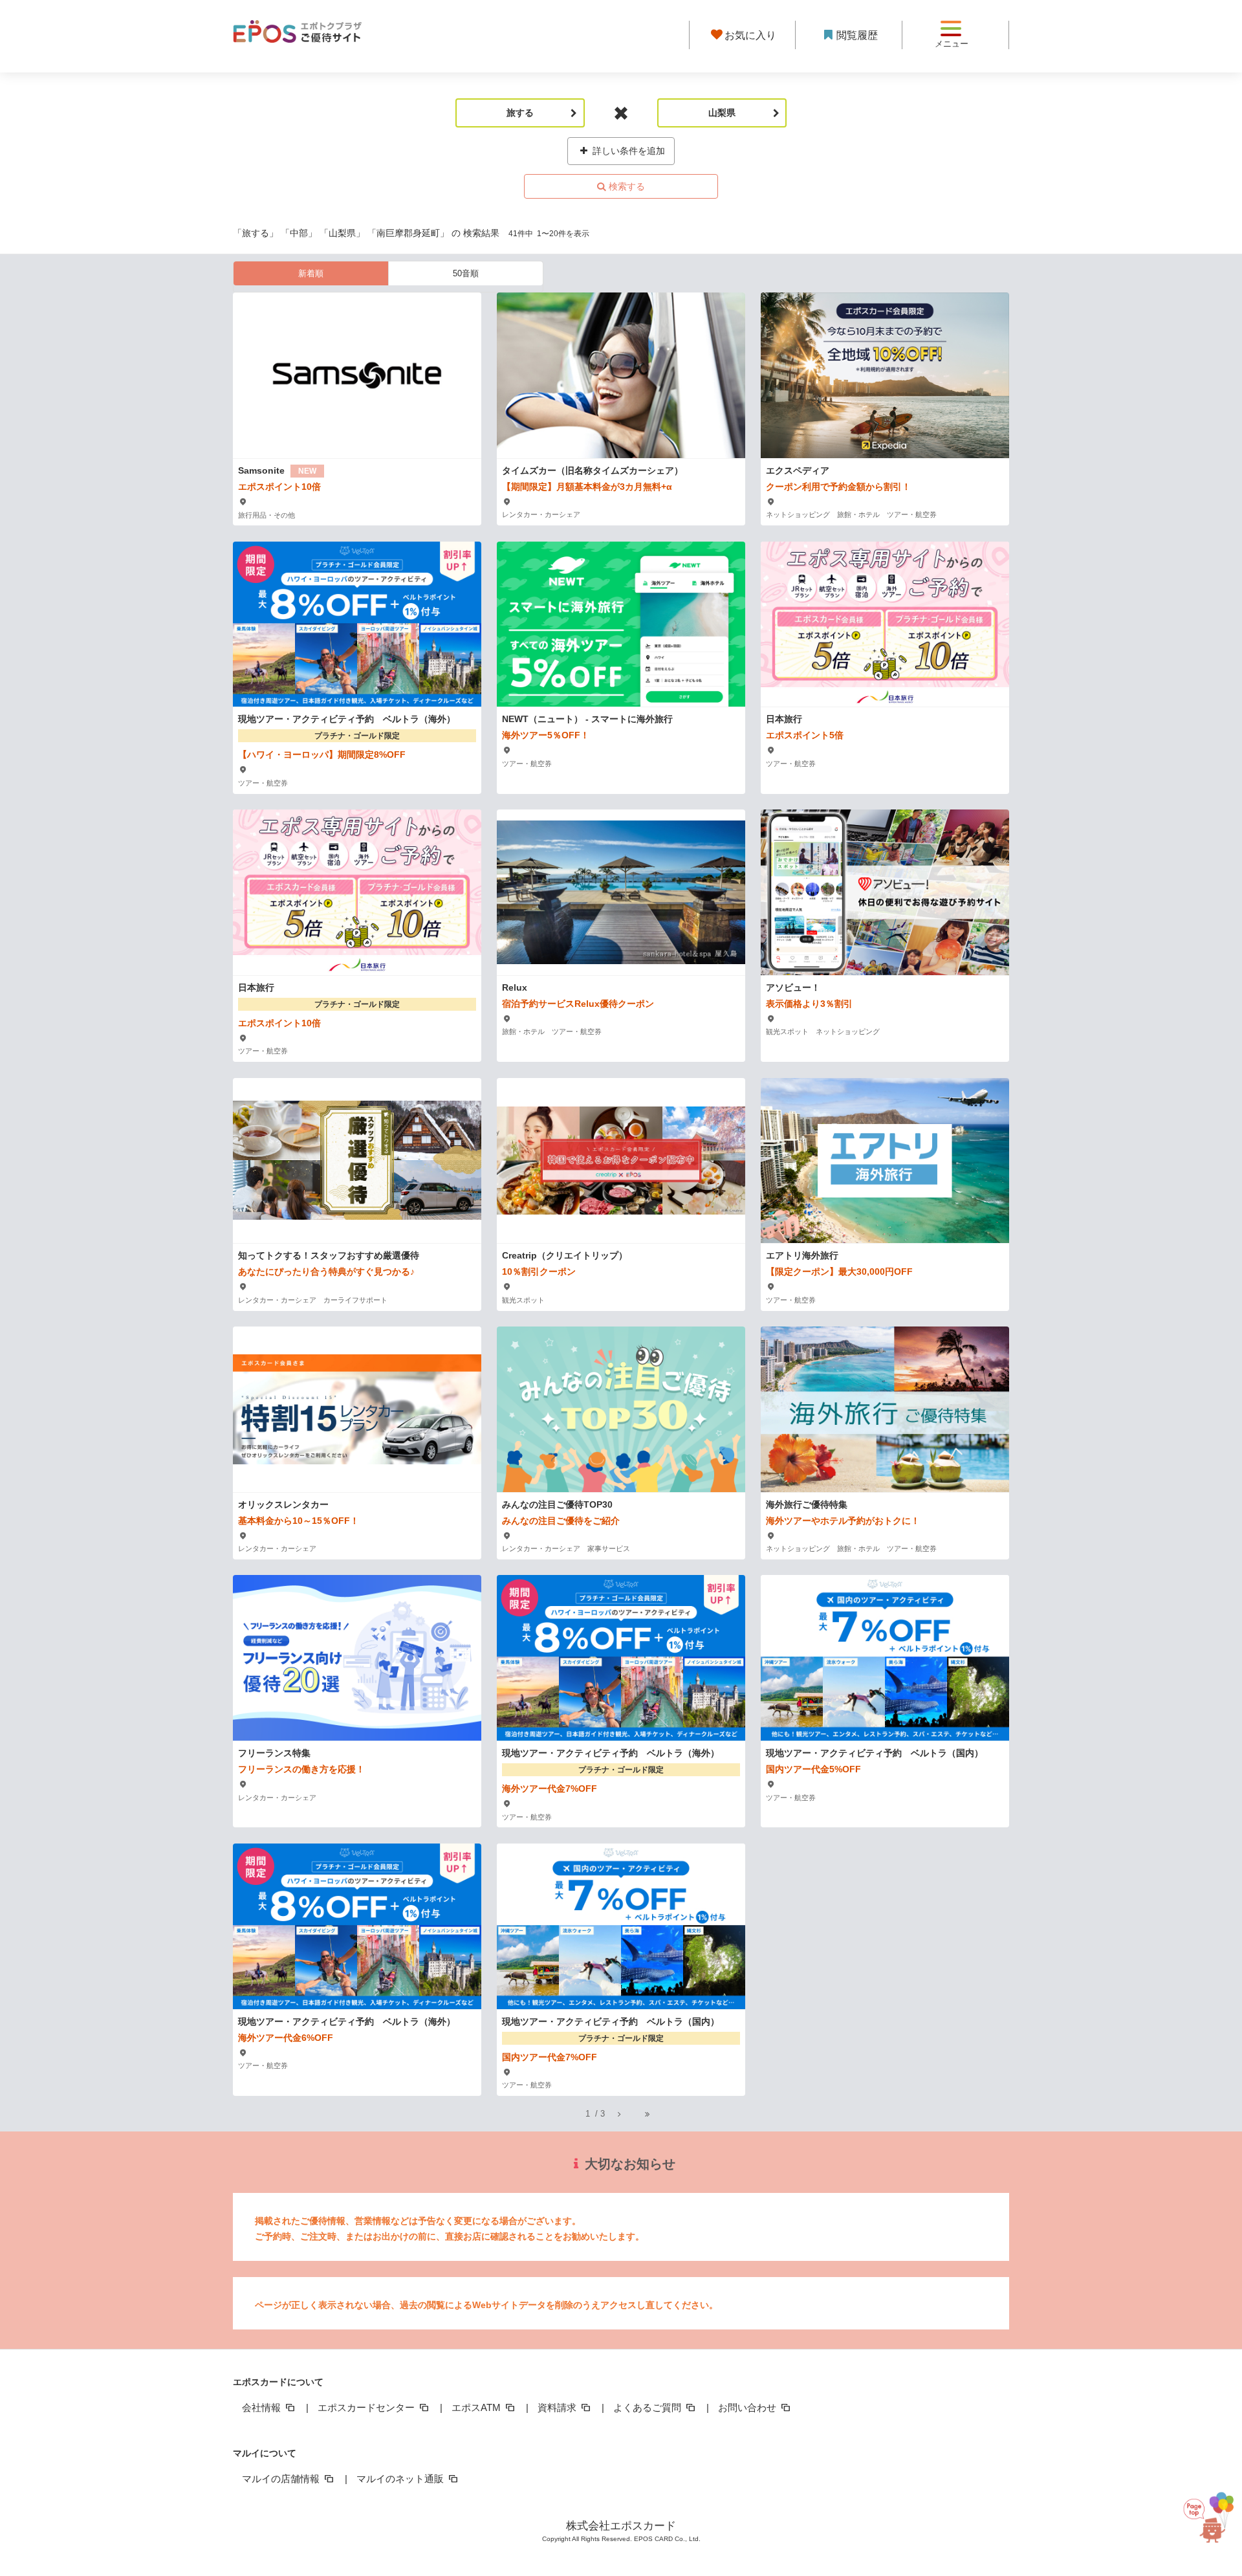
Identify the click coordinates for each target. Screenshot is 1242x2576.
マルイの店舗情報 (282, 2479)
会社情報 (263, 2407)
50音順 (466, 273)
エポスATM (477, 2407)
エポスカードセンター (367, 2407)
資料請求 (558, 2407)
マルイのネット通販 (401, 2479)
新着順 (311, 273)
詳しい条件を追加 (627, 151)
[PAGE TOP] (1206, 2512)
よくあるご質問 (648, 2407)
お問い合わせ (748, 2407)
